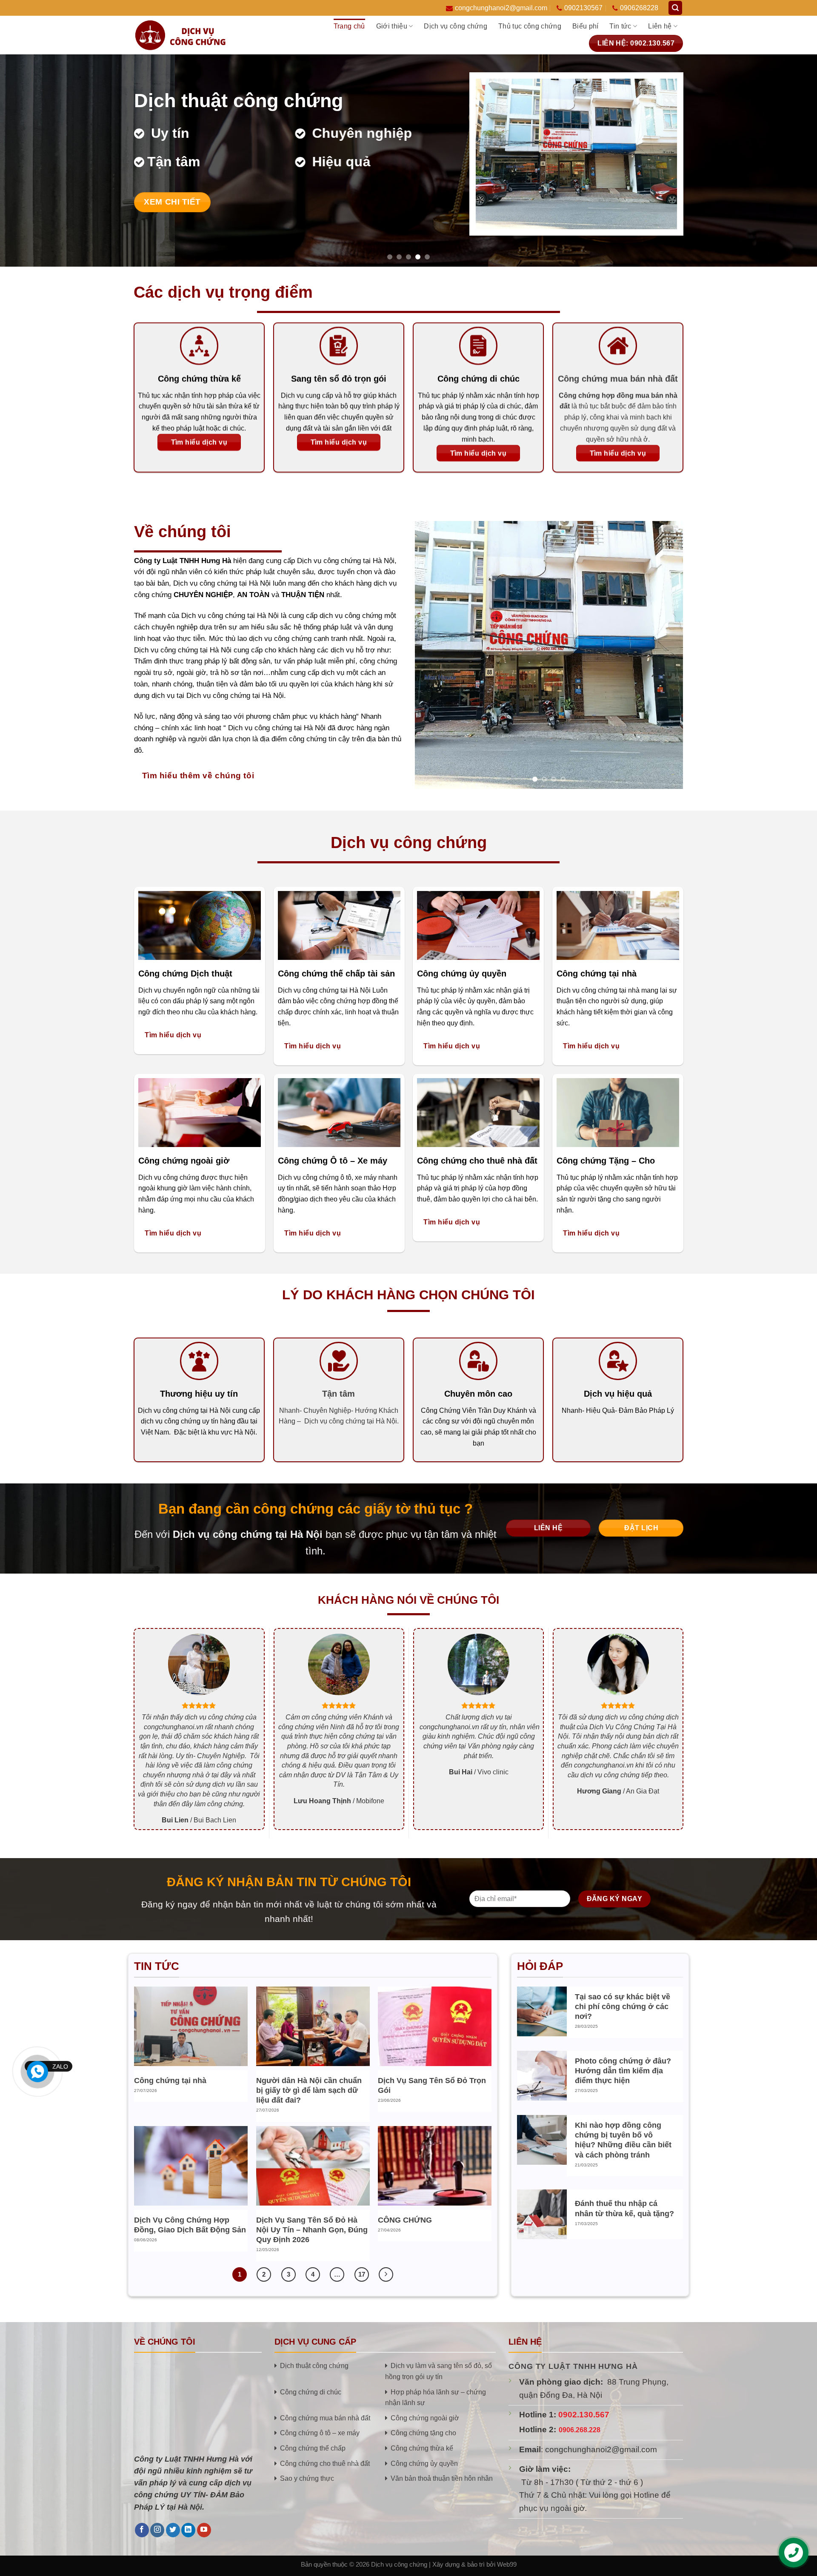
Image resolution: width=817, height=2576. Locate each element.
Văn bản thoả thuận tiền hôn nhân (442, 2478)
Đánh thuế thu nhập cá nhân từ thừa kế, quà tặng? (624, 2208)
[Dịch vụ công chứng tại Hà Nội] (191, 35)
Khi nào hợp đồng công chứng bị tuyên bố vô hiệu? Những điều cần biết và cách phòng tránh (623, 2140)
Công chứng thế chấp (313, 2448)
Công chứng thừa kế (422, 2448)
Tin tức (620, 26)
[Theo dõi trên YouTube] (204, 2530)
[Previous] (27, 160)
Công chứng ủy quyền (424, 2463)
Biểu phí (586, 26)
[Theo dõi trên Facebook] (142, 2530)
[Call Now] (37, 2072)
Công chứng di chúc (311, 2392)
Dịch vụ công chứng (456, 26)
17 (362, 2274)
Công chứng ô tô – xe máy (320, 2433)
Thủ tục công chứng (530, 26)
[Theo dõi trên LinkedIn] (188, 2530)
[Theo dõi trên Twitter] (173, 2530)
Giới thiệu (392, 26)
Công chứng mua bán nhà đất (325, 2418)
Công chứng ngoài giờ (425, 2418)
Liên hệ (660, 26)
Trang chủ (349, 26)
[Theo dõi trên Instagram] (157, 2530)
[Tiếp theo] (386, 2274)
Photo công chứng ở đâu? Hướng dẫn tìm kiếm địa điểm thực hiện (623, 2071)
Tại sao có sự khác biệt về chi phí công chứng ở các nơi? (623, 2007)
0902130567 (583, 8)
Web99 (507, 2565)
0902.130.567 (584, 2415)
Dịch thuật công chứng (314, 2365)
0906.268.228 (580, 2430)
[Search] (675, 8)
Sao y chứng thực (307, 2478)
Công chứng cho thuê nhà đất (325, 2463)
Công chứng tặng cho (423, 2433)
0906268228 (639, 8)
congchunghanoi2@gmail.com (501, 8)
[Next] (790, 160)
